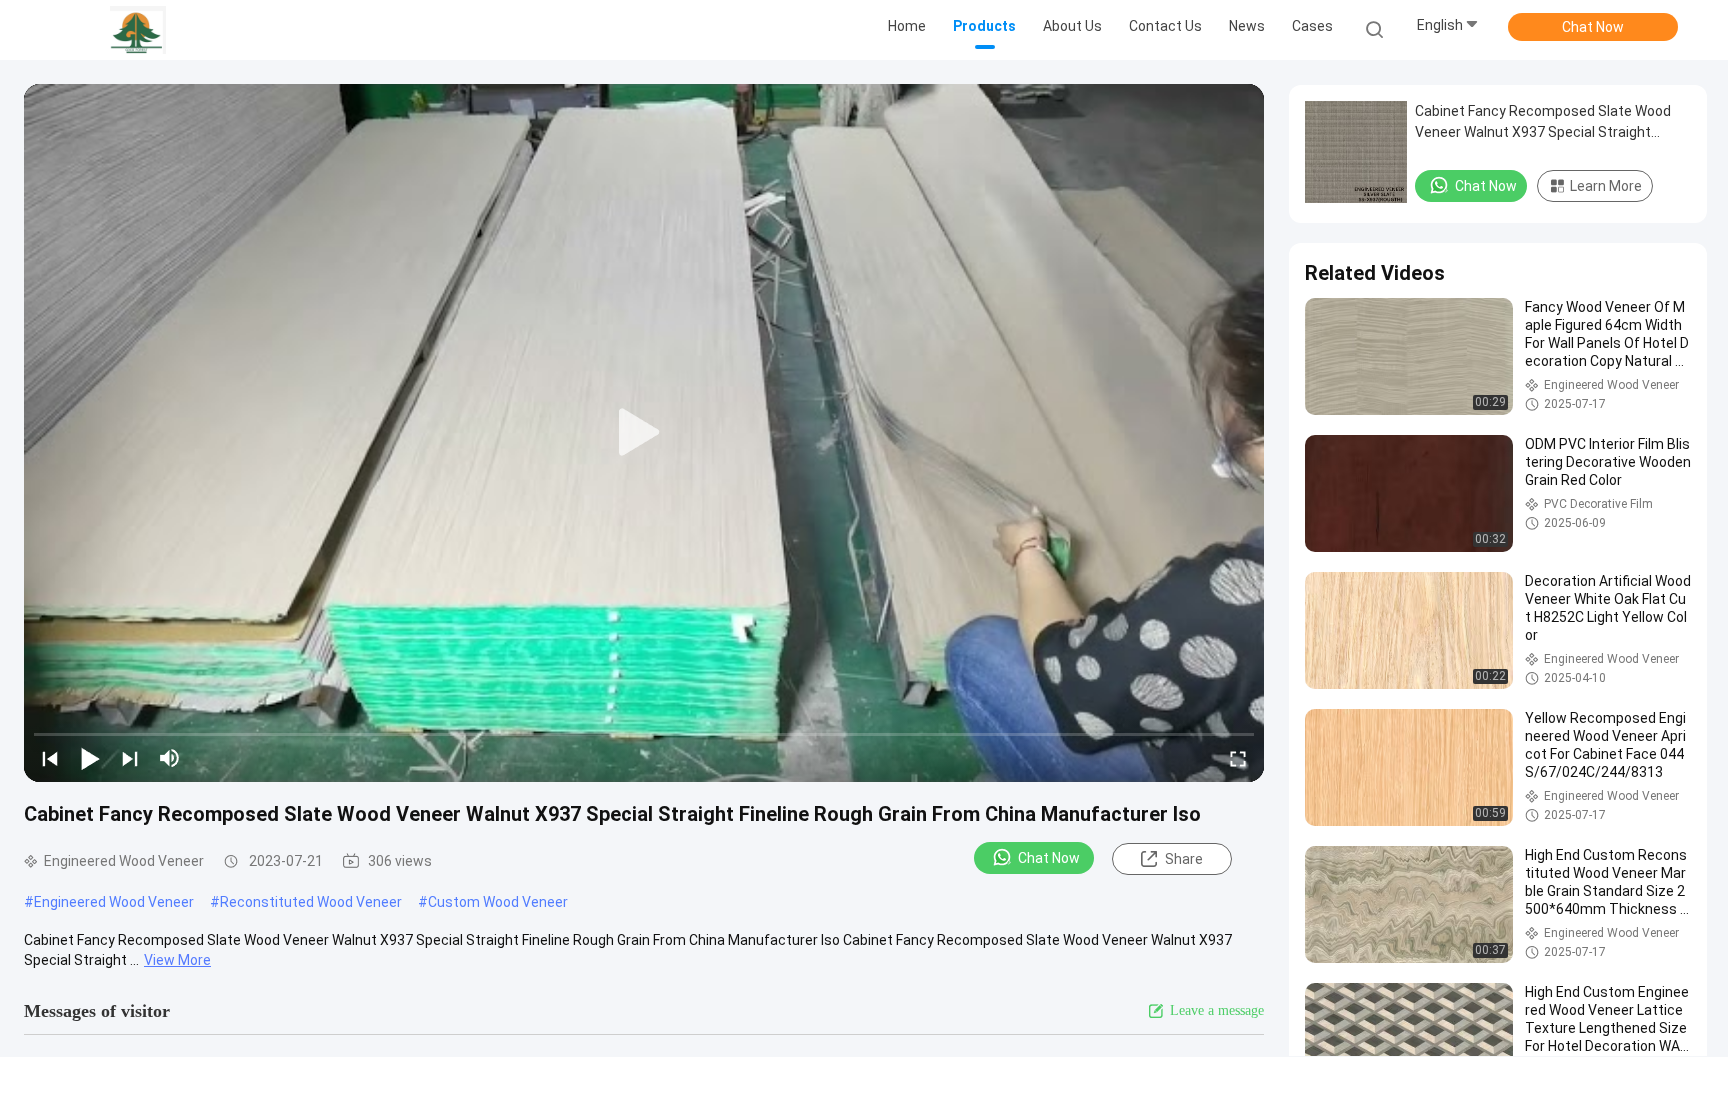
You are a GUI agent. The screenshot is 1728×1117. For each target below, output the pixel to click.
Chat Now (1593, 27)
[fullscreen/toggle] (1238, 758)
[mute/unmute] (170, 758)
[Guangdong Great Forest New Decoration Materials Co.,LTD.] (138, 30)
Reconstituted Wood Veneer (311, 902)
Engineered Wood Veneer (114, 902)
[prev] (50, 758)
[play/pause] (90, 758)
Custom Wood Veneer (498, 902)
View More (177, 960)
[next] (130, 758)
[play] (644, 433)
